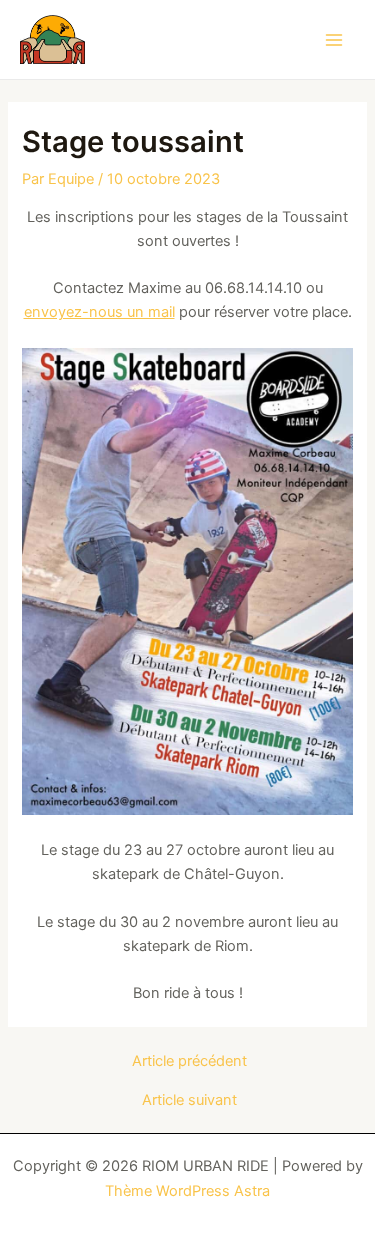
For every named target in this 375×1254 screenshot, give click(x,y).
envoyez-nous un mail (99, 312)
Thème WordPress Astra (187, 1191)
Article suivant (189, 1100)
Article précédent (189, 1061)
